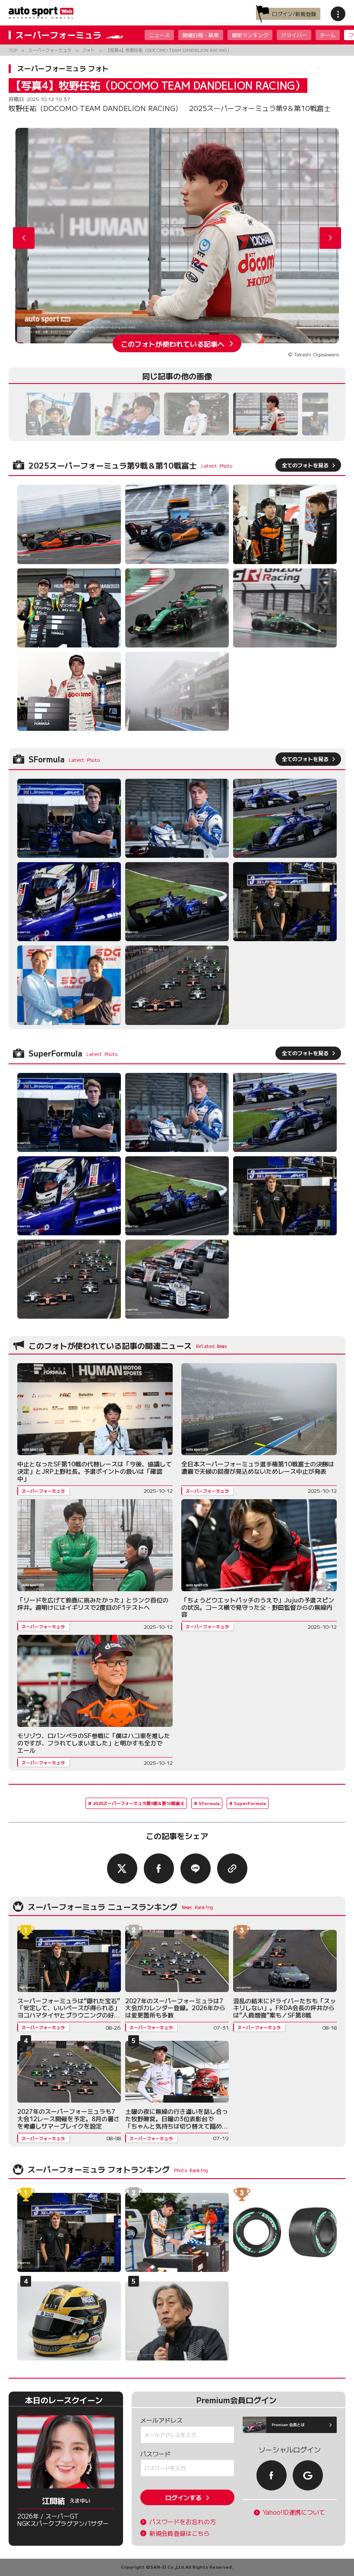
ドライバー (294, 35)
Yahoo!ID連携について (294, 2512)
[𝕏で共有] (122, 1869)
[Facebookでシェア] (159, 1869)
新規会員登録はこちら (180, 2533)
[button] (330, 238)
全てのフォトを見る (305, 465)
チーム (328, 35)
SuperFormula (250, 1803)
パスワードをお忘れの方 (183, 2522)
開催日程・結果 (201, 35)
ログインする (183, 2497)
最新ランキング (250, 35)
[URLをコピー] (232, 1869)
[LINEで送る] (196, 1869)
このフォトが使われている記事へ (173, 343)
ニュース (159, 35)
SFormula (209, 1803)
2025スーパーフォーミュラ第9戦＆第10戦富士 (139, 1803)
